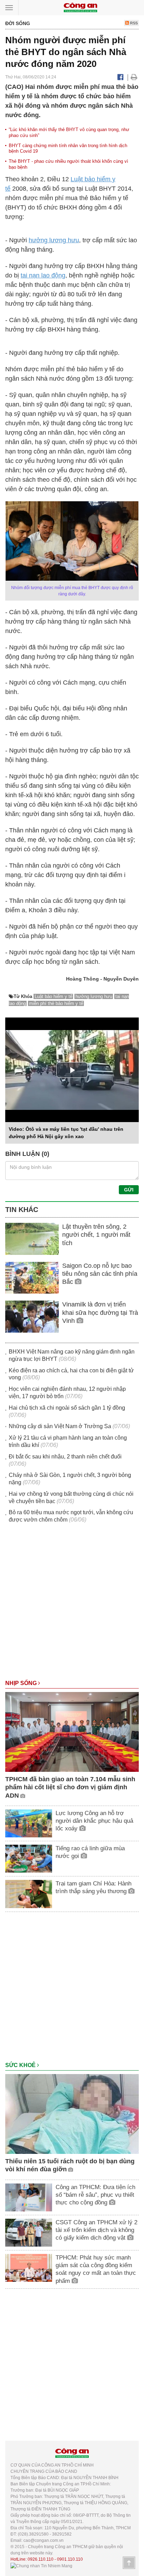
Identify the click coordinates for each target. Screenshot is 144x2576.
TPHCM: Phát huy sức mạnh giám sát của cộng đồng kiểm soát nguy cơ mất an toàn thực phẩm (96, 2269)
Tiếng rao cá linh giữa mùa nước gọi (90, 1852)
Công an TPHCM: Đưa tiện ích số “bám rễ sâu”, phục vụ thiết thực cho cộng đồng (95, 2195)
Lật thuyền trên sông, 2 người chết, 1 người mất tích (96, 1235)
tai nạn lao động (43, 275)
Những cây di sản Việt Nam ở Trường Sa (60, 1426)
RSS (133, 23)
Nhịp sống (22, 1683)
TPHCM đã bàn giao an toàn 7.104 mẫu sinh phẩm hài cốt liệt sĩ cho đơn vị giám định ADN (70, 1787)
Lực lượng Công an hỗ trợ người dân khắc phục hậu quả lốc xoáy (94, 1821)
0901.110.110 (70, 2559)
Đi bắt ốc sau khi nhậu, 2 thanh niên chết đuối (65, 1457)
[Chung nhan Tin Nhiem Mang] (41, 2566)
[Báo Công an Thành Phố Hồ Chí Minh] (80, 7)
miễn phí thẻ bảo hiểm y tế (56, 1003)
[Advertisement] (72, 1605)
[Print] (134, 77)
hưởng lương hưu (54, 240)
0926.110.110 (41, 2559)
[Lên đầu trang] (129, 2563)
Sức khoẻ (21, 2065)
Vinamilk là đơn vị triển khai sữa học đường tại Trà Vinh (100, 1313)
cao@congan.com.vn (44, 2540)
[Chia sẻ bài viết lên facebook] (120, 77)
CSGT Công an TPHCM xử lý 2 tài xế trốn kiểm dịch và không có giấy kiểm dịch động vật (96, 2230)
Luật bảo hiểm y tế (53, 996)
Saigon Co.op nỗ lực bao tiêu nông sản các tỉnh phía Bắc (100, 1274)
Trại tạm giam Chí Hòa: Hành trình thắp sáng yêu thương (93, 1887)
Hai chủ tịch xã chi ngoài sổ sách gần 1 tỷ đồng (67, 1408)
